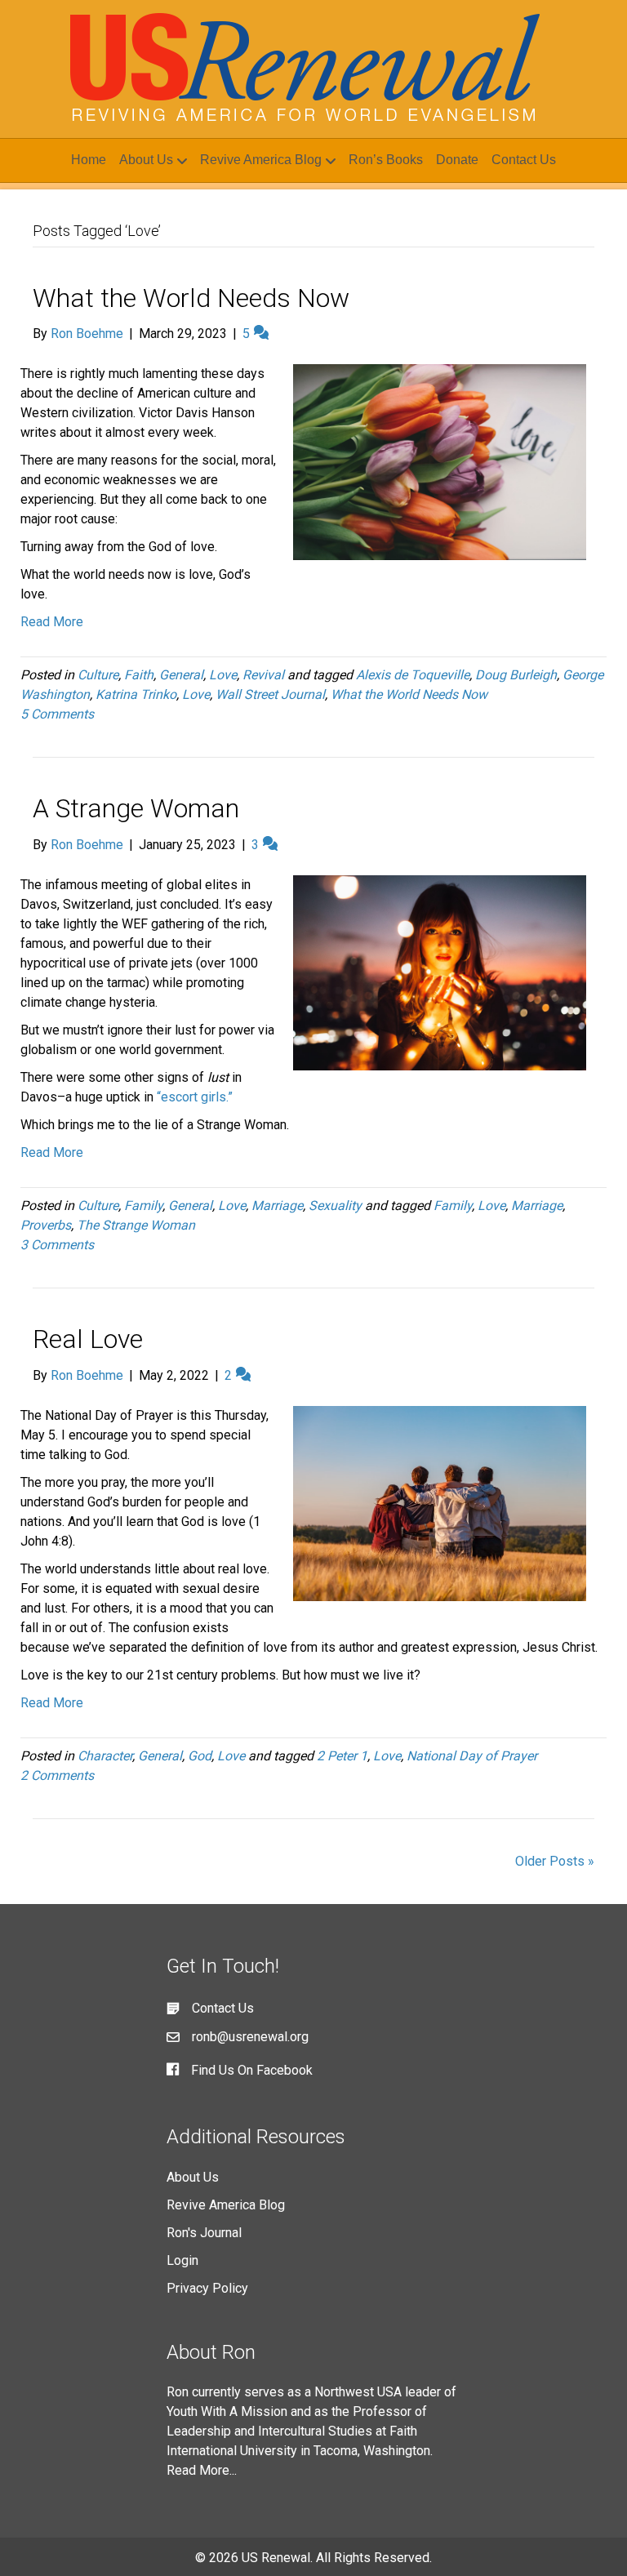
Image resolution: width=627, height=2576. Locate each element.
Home (89, 160)
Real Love (88, 1339)
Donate (457, 160)
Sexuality (335, 1206)
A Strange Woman (136, 808)
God (200, 1756)
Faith (139, 675)
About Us (146, 160)
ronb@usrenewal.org (250, 2037)
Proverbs (46, 1225)
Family (143, 1206)
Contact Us (524, 160)
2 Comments (57, 1775)
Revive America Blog (261, 160)
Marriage (277, 1206)
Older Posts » (555, 1861)
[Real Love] (440, 1503)
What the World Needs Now (191, 298)
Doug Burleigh (516, 675)
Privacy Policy (207, 2288)
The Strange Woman (136, 1225)
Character (105, 1756)
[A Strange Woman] (440, 972)
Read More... (202, 2470)
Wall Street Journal (270, 694)
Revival (263, 675)
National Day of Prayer (472, 1756)
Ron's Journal (204, 2233)
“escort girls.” (195, 1097)
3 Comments (57, 1245)
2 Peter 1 (342, 1756)
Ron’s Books (386, 160)
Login (182, 2260)
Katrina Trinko (136, 694)
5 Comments (57, 714)
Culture (98, 675)
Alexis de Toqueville (413, 675)
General (181, 675)
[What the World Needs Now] (440, 461)
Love (223, 675)
